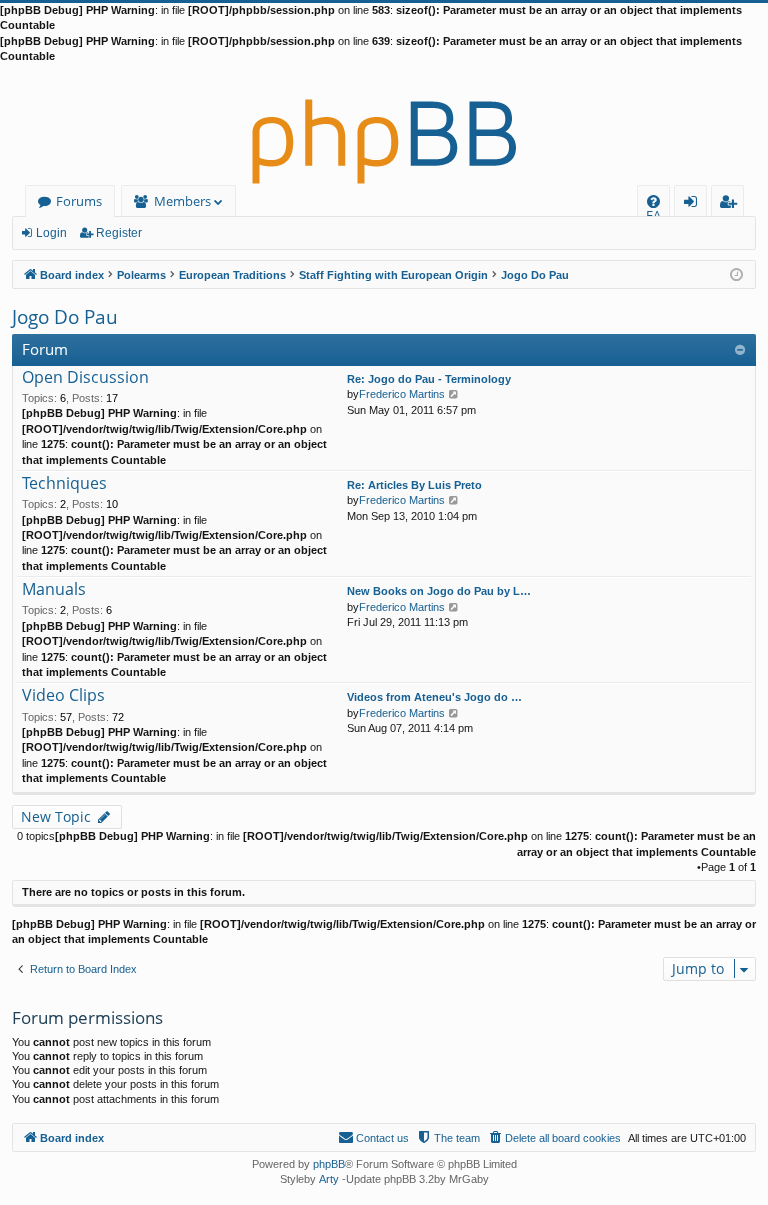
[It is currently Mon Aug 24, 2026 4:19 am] (736, 273)
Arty (329, 1179)
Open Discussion (85, 378)
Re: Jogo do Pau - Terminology (429, 379)
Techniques (64, 484)
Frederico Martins (402, 394)
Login (51, 233)
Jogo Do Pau (65, 317)
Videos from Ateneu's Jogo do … (434, 697)
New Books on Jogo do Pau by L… (439, 591)
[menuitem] (653, 201)
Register (119, 233)
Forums (79, 201)
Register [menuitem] (732, 204)
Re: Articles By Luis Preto (414, 485)
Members (182, 201)
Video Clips (63, 696)
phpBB (329, 1164)
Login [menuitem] (694, 204)
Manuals (54, 590)
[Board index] (384, 125)
